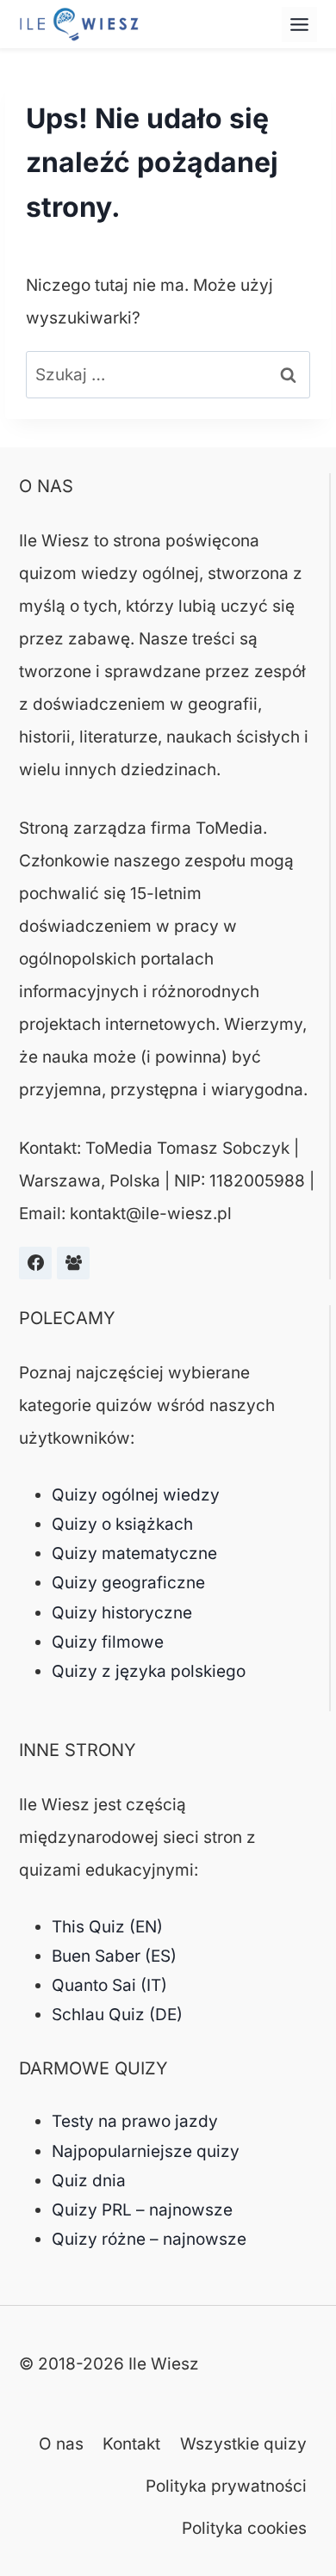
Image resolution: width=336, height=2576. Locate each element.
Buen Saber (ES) (114, 1956)
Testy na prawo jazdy (135, 2121)
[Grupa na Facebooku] (73, 1263)
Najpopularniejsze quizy (146, 2151)
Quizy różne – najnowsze (149, 2239)
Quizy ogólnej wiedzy (136, 1495)
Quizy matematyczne (134, 1553)
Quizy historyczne (122, 1613)
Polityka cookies (244, 2528)
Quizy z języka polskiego (149, 1671)
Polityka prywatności (226, 2486)
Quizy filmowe (108, 1642)
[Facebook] (35, 1263)
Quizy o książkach (122, 1524)
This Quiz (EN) (107, 1927)
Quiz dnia (89, 2181)
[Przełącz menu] (299, 25)
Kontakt (131, 2444)
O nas (61, 2444)
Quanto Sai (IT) (109, 1985)
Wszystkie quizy (243, 2444)
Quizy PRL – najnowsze (142, 2210)
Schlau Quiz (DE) (117, 2015)
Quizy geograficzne (128, 1583)
